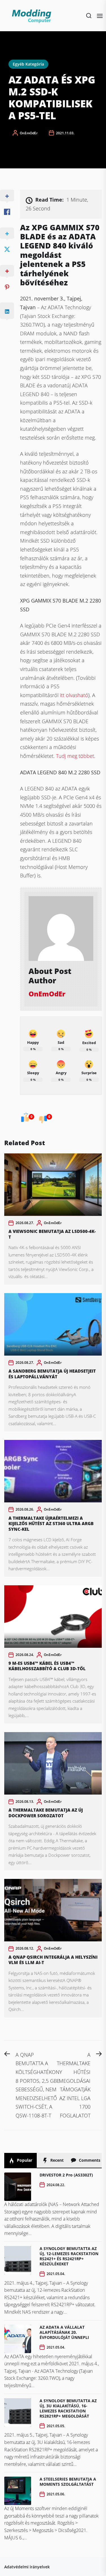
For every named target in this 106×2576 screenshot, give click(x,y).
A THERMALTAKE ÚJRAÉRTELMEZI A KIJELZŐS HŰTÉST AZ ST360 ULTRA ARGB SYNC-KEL (51, 1524)
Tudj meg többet (75, 756)
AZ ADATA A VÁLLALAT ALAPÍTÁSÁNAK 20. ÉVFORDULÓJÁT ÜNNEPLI (64, 2332)
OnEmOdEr (29, 133)
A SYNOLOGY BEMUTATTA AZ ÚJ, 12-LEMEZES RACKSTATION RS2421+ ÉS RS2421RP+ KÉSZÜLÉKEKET (69, 2256)
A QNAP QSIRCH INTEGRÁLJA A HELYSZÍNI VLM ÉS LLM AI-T (53, 1960)
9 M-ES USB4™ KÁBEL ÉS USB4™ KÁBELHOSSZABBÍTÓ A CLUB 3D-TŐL (47, 1666)
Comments (89, 2160)
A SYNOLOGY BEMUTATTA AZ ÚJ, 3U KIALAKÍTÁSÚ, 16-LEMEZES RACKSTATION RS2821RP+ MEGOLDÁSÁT (68, 2408)
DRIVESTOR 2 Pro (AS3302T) (66, 2175)
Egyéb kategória (28, 64)
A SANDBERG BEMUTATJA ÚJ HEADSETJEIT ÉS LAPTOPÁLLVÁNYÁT (52, 1374)
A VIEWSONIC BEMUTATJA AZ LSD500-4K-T (52, 1234)
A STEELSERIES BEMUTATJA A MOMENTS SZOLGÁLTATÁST (68, 2482)
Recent (56, 2160)
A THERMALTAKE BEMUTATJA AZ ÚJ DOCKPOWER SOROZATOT (46, 1813)
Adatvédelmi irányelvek (27, 2567)
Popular (24, 2160)
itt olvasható (74, 695)
